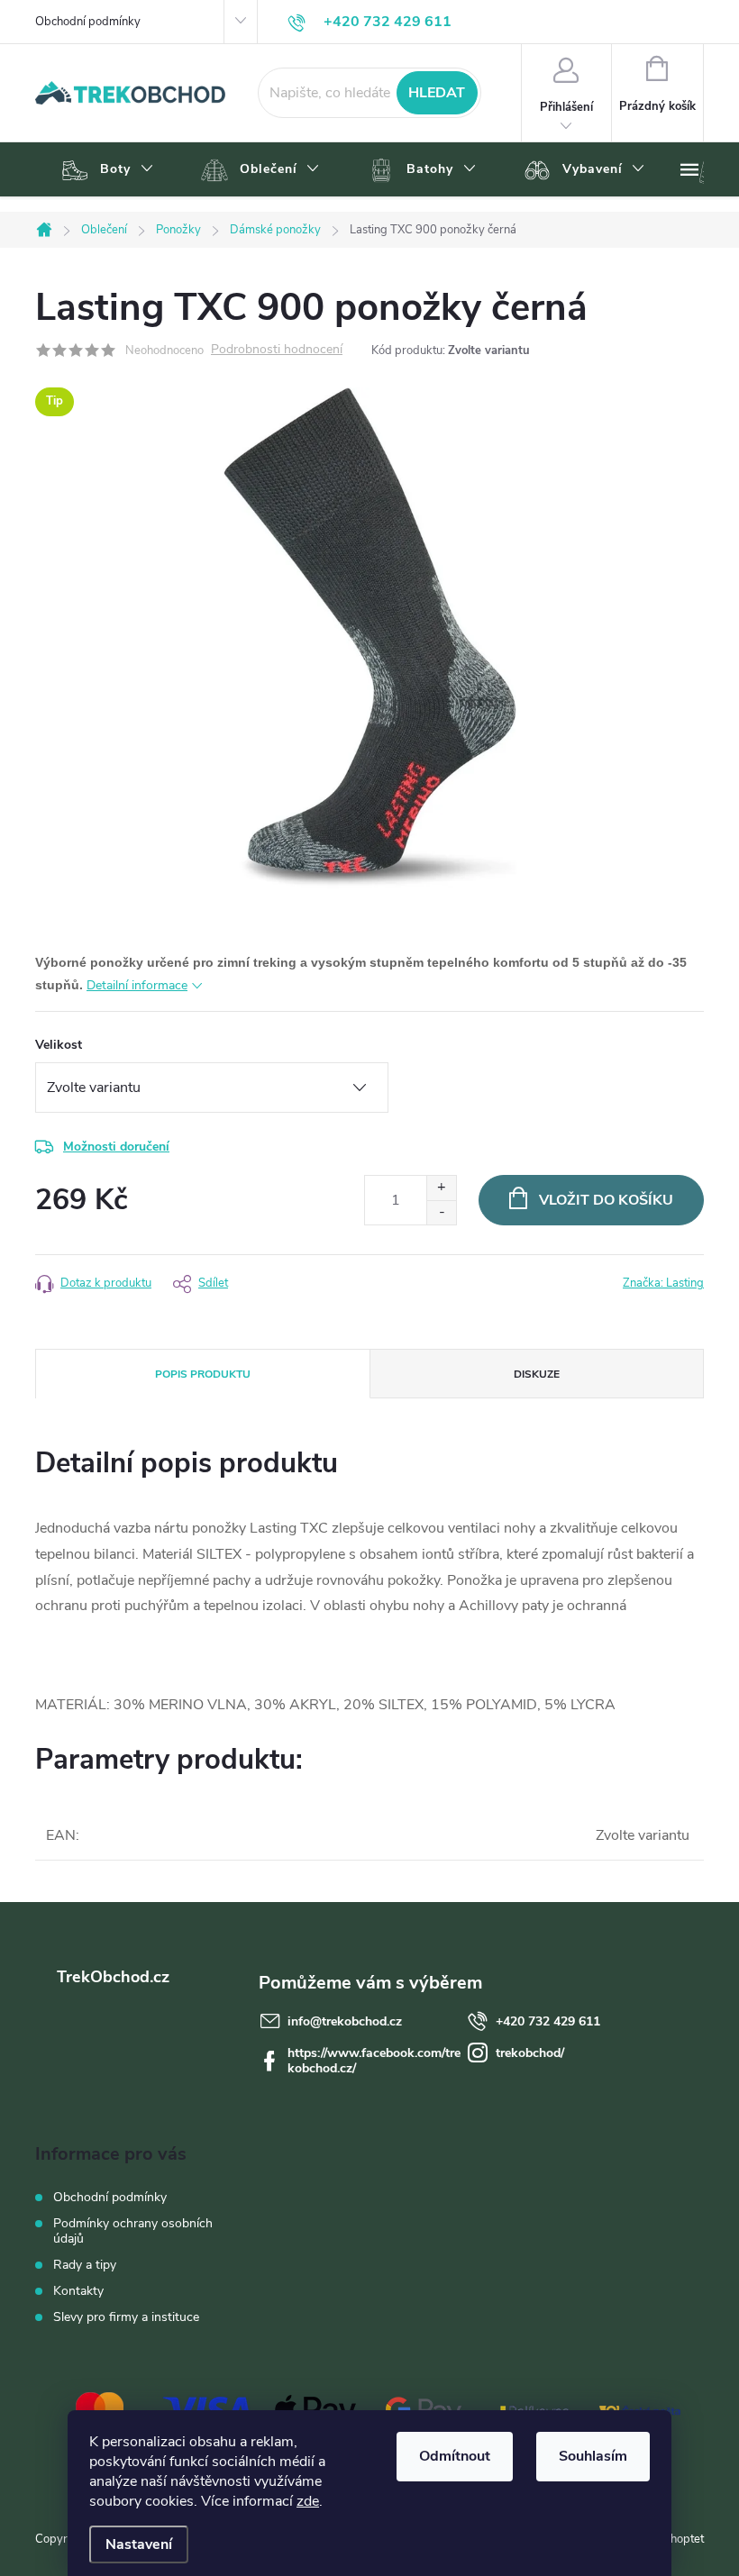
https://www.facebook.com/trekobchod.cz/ (374, 2061)
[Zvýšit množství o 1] (441, 1188)
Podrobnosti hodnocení (277, 350)
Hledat (437, 93)
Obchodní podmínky (88, 22)
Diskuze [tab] (537, 1374)
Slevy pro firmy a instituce (126, 2317)
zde (308, 2501)
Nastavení (139, 2544)
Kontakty (78, 2291)
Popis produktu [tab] (203, 1374)
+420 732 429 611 (548, 2021)
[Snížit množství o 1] (441, 1212)
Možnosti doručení (116, 1147)
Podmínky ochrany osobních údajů (133, 2231)
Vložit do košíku (606, 1200)
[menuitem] (105, 170)
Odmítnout (455, 2456)
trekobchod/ (530, 2053)
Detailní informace (137, 985)
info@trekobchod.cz (345, 2021)
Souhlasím (593, 2456)
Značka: (663, 1283)
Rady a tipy (85, 2265)
